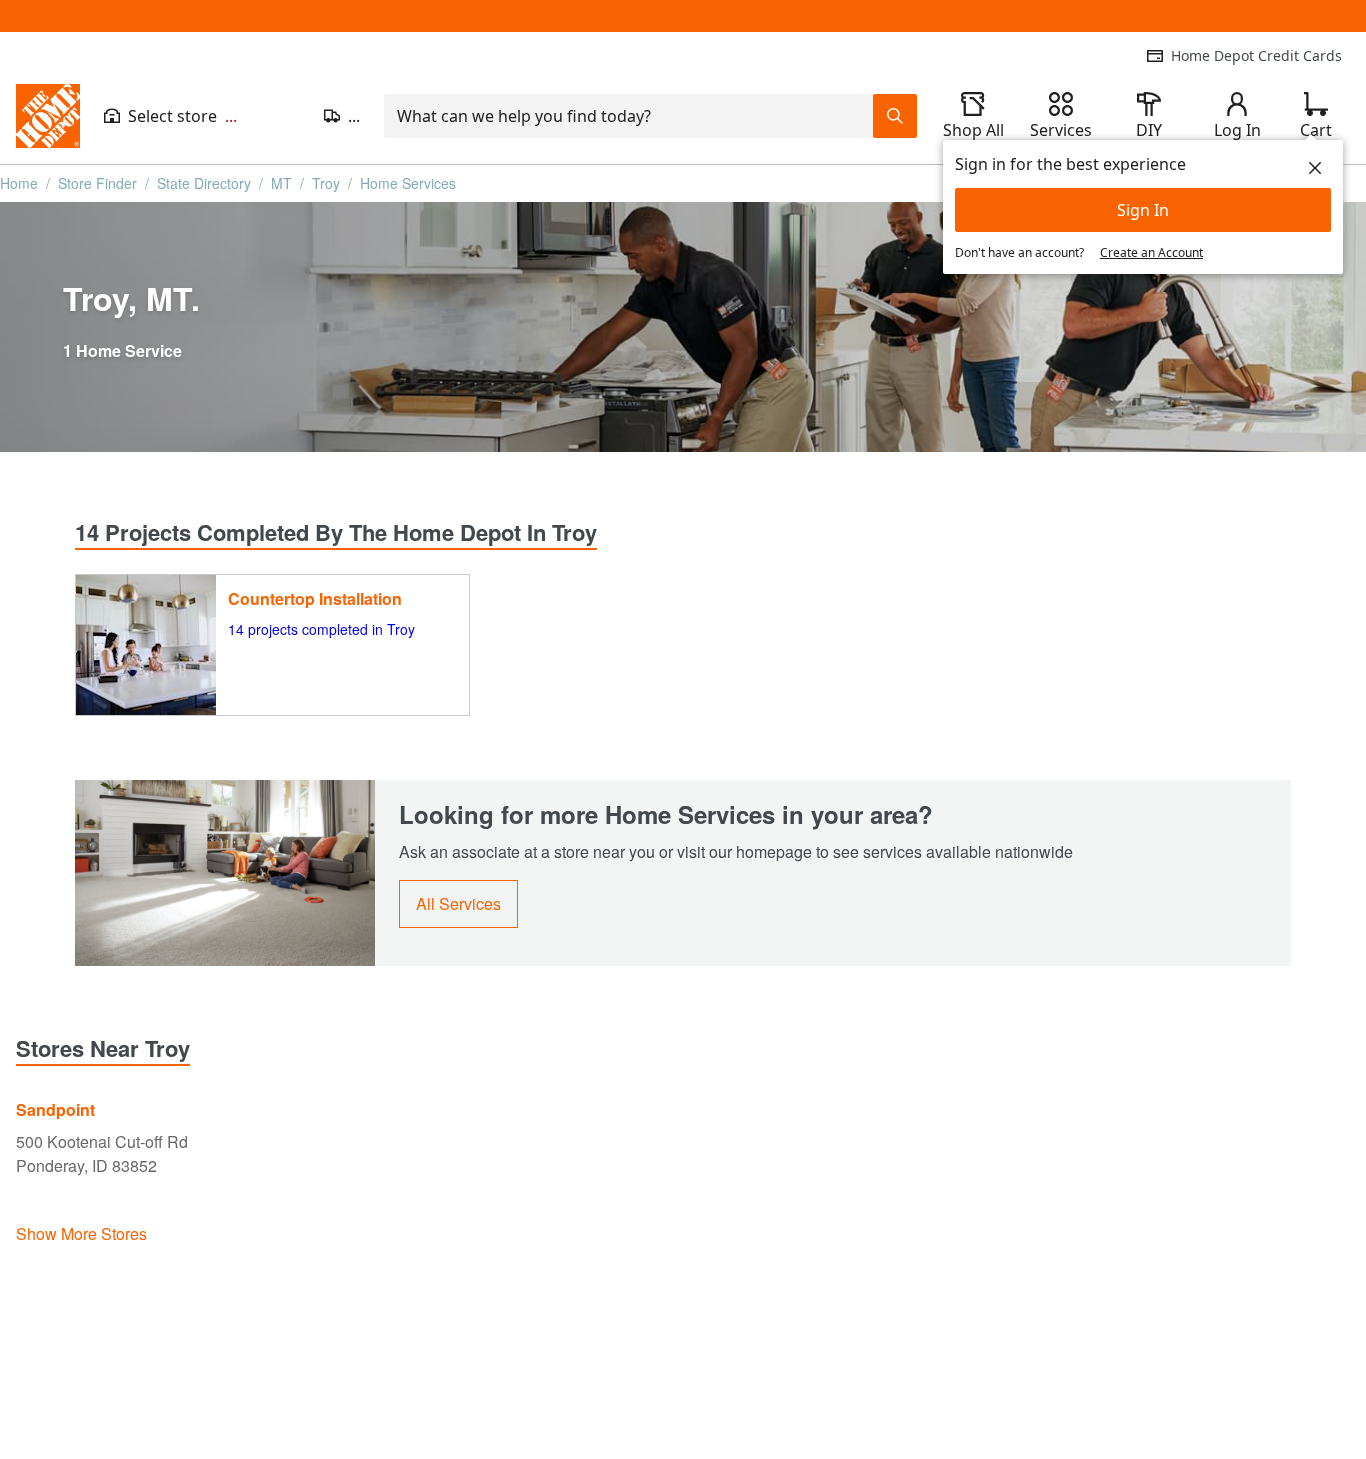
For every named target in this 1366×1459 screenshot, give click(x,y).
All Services (458, 903)
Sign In (1143, 210)
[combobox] (628, 116)
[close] (1315, 168)
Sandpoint (55, 1109)
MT (281, 183)
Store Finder (97, 183)
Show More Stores (81, 1233)
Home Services (408, 183)
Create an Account (1151, 252)
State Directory (204, 183)
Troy (326, 183)
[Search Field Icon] (895, 116)
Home (19, 183)
